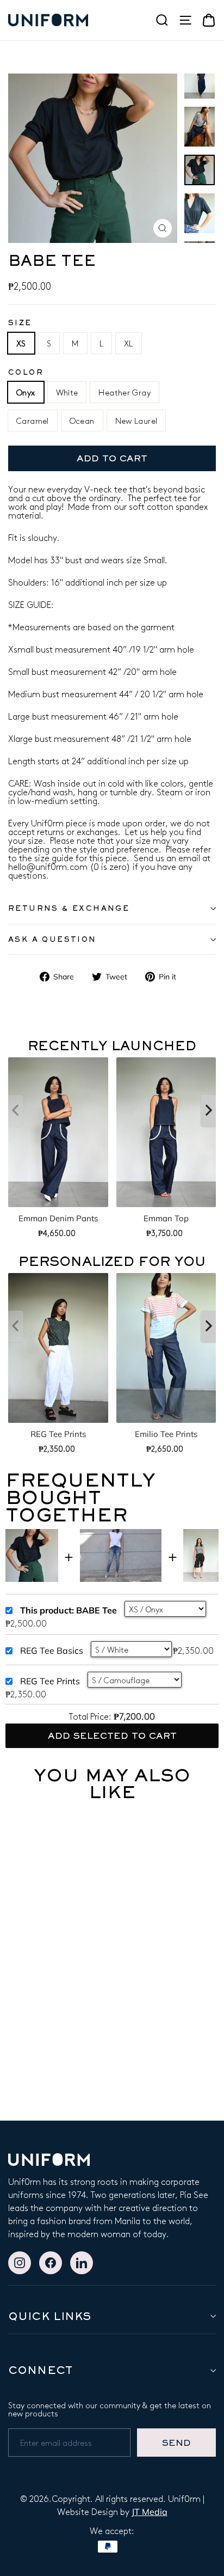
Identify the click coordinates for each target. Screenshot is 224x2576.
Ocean (82, 421)
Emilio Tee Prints (166, 1434)
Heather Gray (125, 392)
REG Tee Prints (58, 1434)
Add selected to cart (112, 1735)
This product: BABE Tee (69, 1610)
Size (20, 323)
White (67, 392)
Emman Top (166, 1218)
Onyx (26, 392)
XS (21, 343)
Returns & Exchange (69, 908)
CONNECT (40, 2370)
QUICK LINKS (49, 2316)
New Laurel (136, 421)
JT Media (150, 2512)
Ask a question (52, 939)
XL (129, 343)
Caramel (33, 421)
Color (26, 372)
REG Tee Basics (52, 1651)
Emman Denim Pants (58, 1218)
